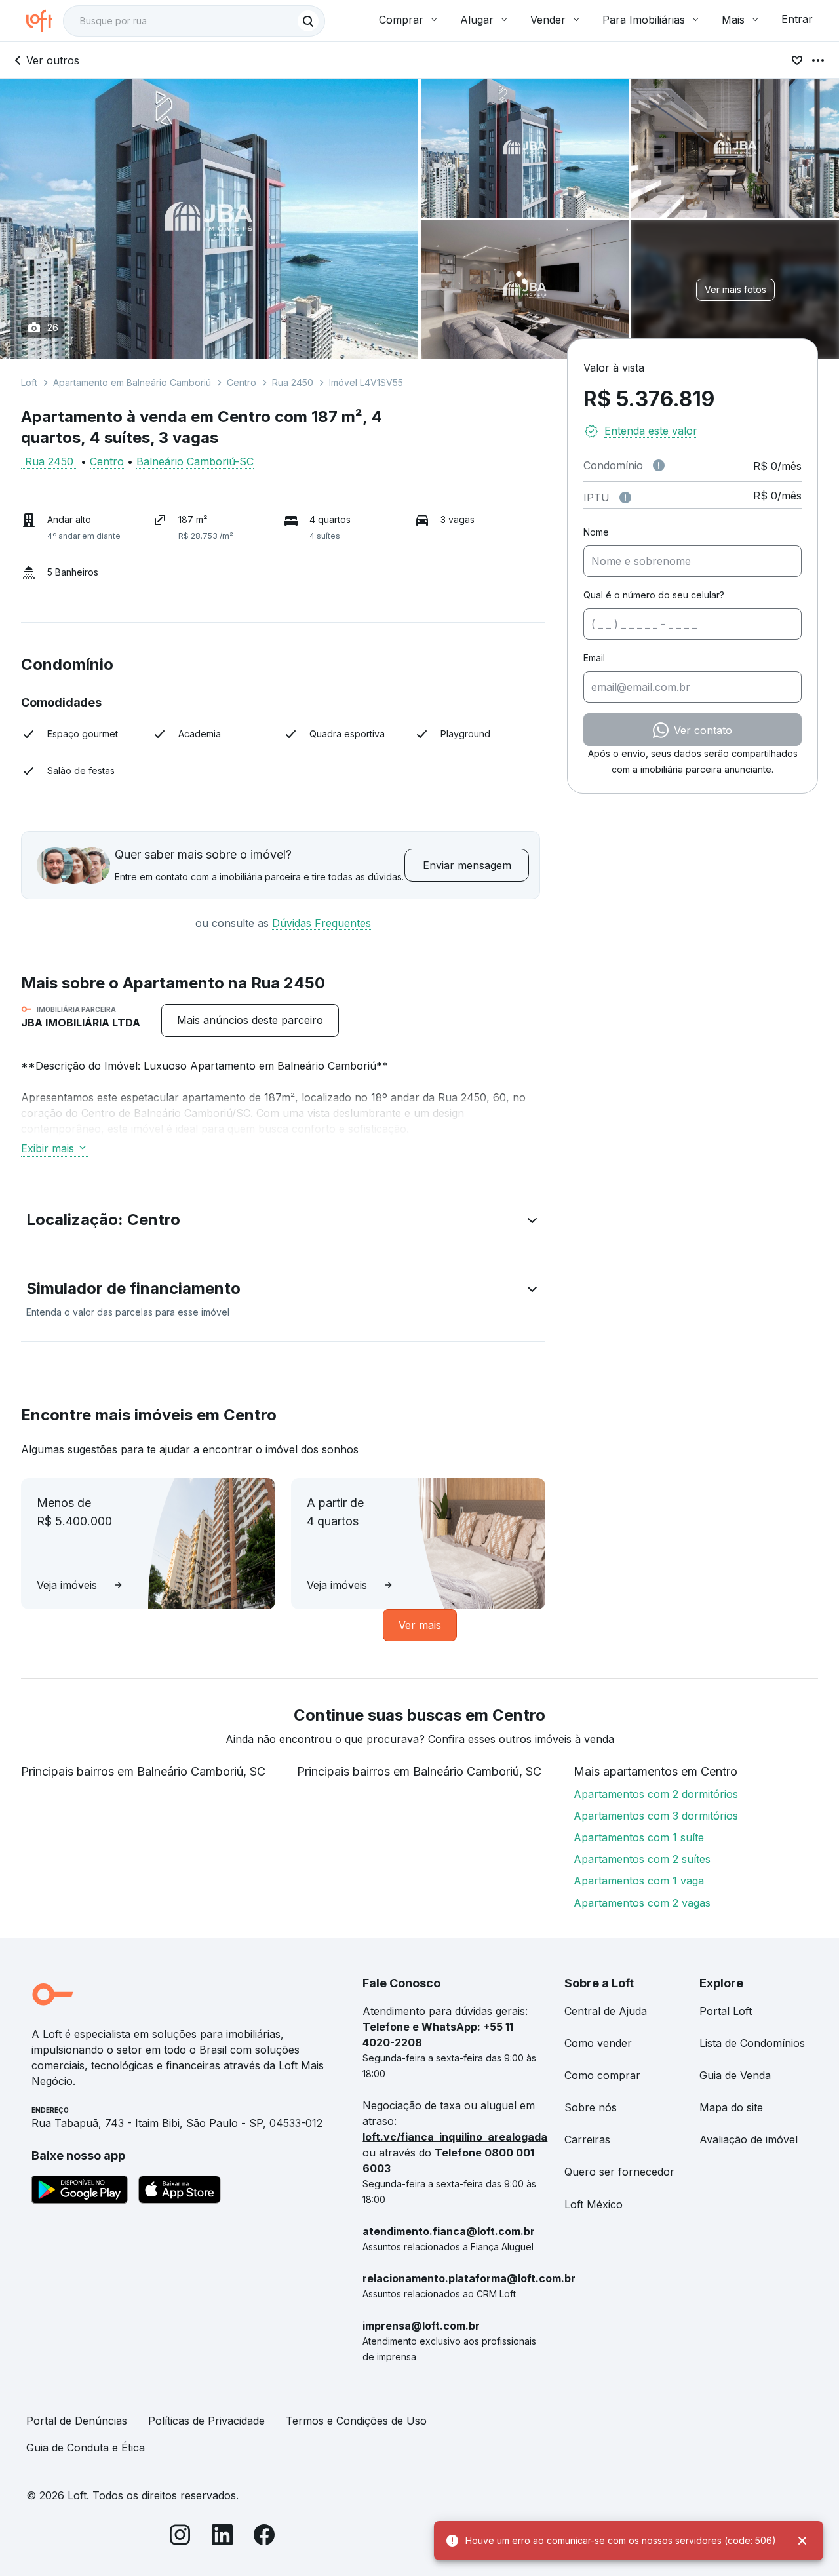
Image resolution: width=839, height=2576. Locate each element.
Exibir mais (48, 1148)
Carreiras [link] (587, 2139)
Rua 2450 (293, 382)
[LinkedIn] (222, 2537)
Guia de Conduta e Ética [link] (86, 2448)
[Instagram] (180, 2537)
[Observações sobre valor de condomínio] (659, 465)
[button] (283, 1222)
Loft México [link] (594, 2204)
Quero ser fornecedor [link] (619, 2172)
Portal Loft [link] (726, 2011)
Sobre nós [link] (591, 2107)
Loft (29, 382)
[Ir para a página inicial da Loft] (45, 21)
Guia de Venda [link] (735, 2075)
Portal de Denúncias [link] (77, 2421)
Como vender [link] (598, 2043)
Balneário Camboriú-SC (195, 461)
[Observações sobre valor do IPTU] (625, 498)
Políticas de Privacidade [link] (206, 2421)
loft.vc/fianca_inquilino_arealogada (455, 2137)
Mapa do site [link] (731, 2107)
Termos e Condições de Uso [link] (356, 2421)
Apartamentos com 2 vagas (642, 1903)
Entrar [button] (797, 19)
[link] (250, 1020)
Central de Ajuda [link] (606, 2011)
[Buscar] (308, 21)
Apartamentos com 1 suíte (639, 1837)
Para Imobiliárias (644, 20)
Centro (242, 382)
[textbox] (194, 21)
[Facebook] (264, 2537)
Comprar (401, 20)
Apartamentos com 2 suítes (642, 1859)
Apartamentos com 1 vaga (639, 1881)
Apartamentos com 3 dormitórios (656, 1816)
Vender (548, 20)
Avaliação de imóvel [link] (749, 2139)
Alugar (477, 20)
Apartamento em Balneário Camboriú (132, 382)
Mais (733, 20)
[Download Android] (80, 2192)
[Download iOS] (180, 2192)
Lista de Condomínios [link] (752, 2043)
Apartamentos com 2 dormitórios (656, 1794)
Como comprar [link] (602, 2075)
